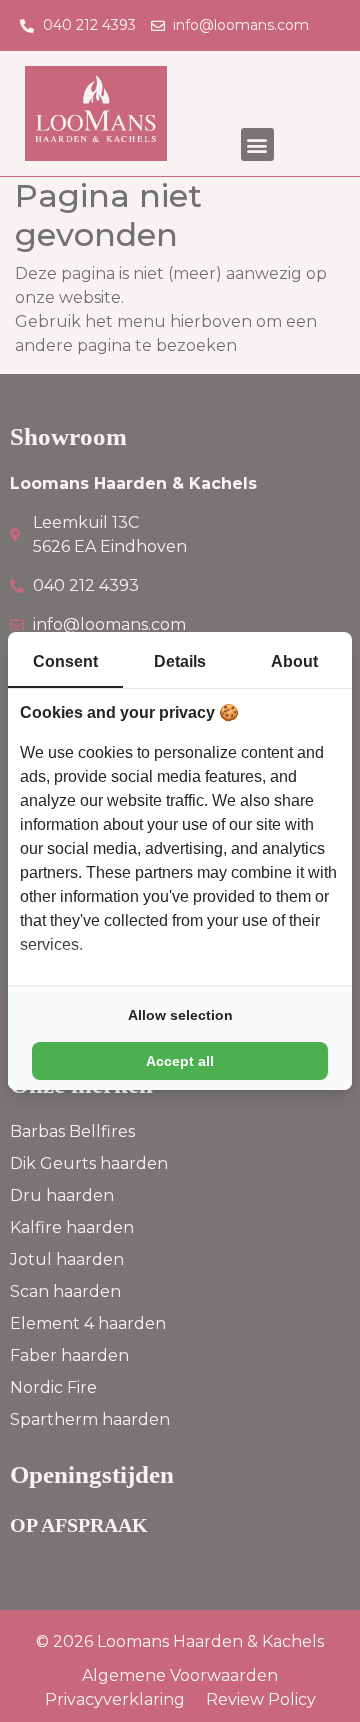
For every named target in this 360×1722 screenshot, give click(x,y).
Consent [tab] (65, 661)
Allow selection (180, 1015)
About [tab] (294, 661)
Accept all (180, 1061)
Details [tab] (180, 661)
